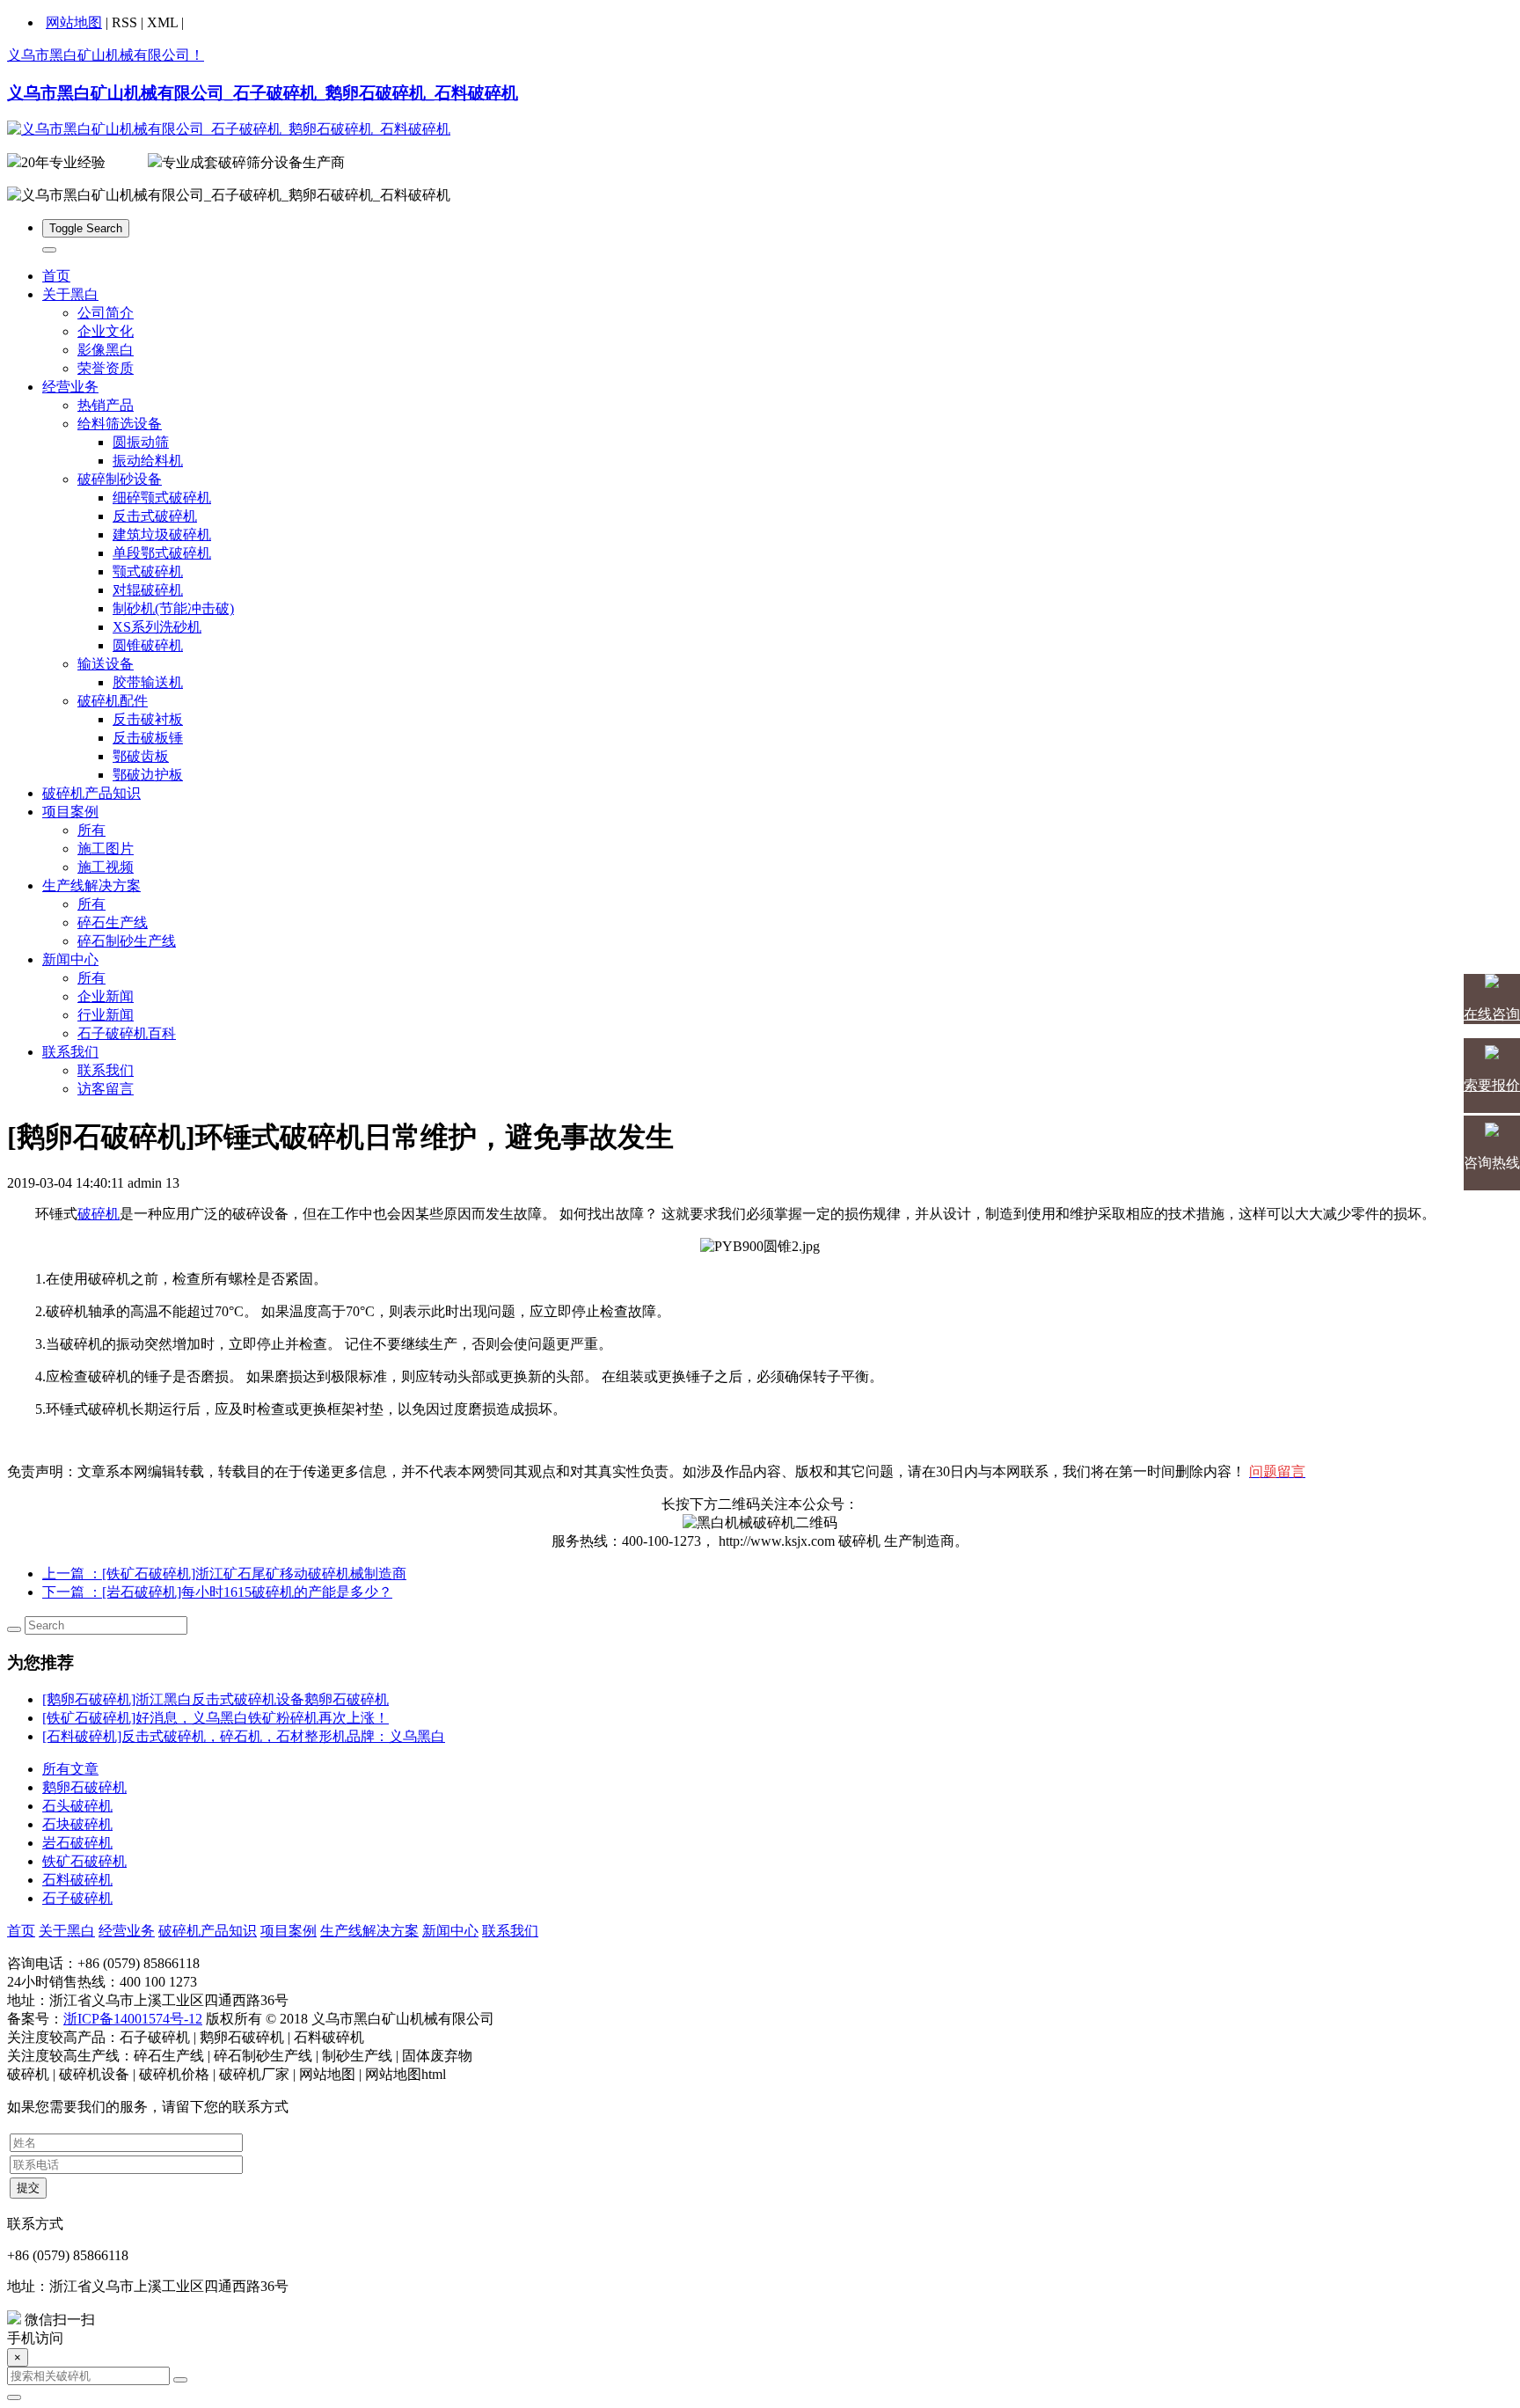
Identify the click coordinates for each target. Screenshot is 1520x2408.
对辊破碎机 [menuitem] (148, 590)
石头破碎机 (77, 1806)
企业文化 (106, 331)
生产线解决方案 (369, 1931)
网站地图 (74, 22)
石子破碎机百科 (127, 1033)
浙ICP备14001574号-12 (133, 2019)
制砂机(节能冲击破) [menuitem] (173, 608)
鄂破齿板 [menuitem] (141, 756)
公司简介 (106, 313)
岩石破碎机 (77, 1843)
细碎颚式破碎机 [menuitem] (162, 498)
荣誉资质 (106, 368)
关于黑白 (67, 1931)
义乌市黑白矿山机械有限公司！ (106, 55)
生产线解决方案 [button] (91, 886)
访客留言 (106, 1089)
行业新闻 (106, 1015)
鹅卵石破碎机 (84, 1787)
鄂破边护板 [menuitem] (148, 775)
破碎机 (99, 1214)
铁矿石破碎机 (84, 1861)
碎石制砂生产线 (127, 941)
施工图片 (106, 849)
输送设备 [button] (106, 664)
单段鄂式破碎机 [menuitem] (162, 553)
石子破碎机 (77, 1898)
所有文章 (70, 1769)
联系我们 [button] (70, 1052)
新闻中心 (450, 1931)
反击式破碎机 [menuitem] (155, 516)
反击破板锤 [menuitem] (148, 738)
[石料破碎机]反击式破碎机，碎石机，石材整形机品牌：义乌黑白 (244, 1736)
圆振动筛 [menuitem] (141, 442)
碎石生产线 (113, 922)
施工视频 (106, 867)
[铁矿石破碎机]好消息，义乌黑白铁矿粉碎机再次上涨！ (216, 1718)
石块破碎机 (77, 1824)
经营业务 (127, 1931)
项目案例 (289, 1931)
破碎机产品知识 (91, 793)
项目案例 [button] (70, 812)
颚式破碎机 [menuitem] (148, 571)
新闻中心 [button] (70, 959)
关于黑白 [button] (70, 294)
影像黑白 (106, 350)
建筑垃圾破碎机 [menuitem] (162, 534)
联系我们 (106, 1070)
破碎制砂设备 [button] (120, 479)
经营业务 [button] (70, 387)
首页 (56, 276)
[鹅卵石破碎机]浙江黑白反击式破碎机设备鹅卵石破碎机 (216, 1699)
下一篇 (217, 1592)
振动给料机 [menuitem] (148, 461)
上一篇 (224, 1574)
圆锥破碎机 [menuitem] (148, 645)
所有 (91, 830)
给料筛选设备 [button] (120, 424)
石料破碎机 (77, 1880)
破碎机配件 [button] (113, 701)
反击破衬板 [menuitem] (148, 719)
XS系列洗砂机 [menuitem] (157, 627)
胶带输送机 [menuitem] (148, 682)
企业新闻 (106, 996)
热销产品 (106, 405)
